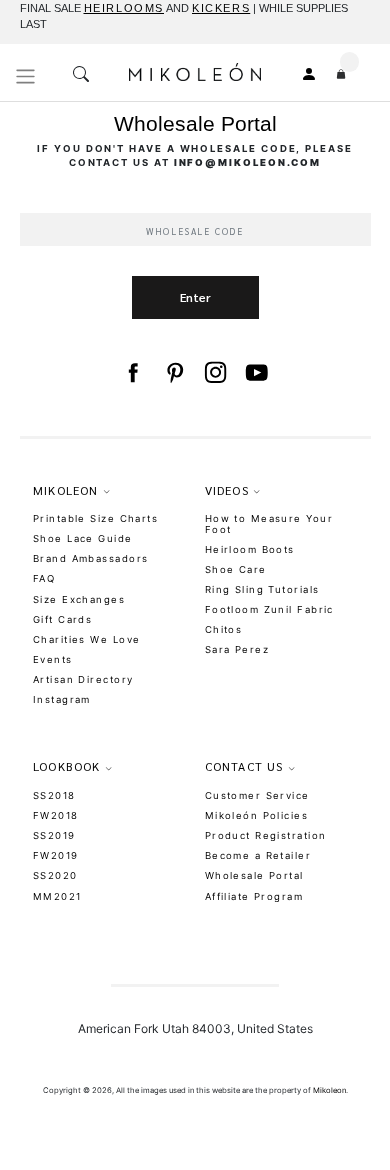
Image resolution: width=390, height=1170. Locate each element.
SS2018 (54, 795)
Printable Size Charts (95, 518)
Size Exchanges (79, 599)
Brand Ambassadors (90, 558)
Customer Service (257, 795)
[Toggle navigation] (26, 76)
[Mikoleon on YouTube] (256, 372)
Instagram (62, 699)
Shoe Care (236, 569)
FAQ (44, 578)
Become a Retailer (258, 855)
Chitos (224, 629)
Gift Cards (62, 619)
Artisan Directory (83, 679)
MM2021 (57, 896)
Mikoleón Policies (256, 815)
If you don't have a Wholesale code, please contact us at (195, 155)
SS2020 (55, 875)
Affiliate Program (254, 896)
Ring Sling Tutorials (262, 589)
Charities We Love (86, 639)
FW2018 (56, 815)
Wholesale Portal (254, 875)
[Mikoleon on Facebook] (132, 372)
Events (53, 659)
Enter (195, 297)
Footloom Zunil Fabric (269, 609)
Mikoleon (329, 1090)
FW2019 (56, 855)
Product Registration (266, 835)
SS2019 (54, 835)
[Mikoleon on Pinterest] (174, 372)
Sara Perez (237, 649)
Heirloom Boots (250, 549)
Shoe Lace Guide (83, 538)
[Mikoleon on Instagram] (215, 372)
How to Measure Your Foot (269, 524)
